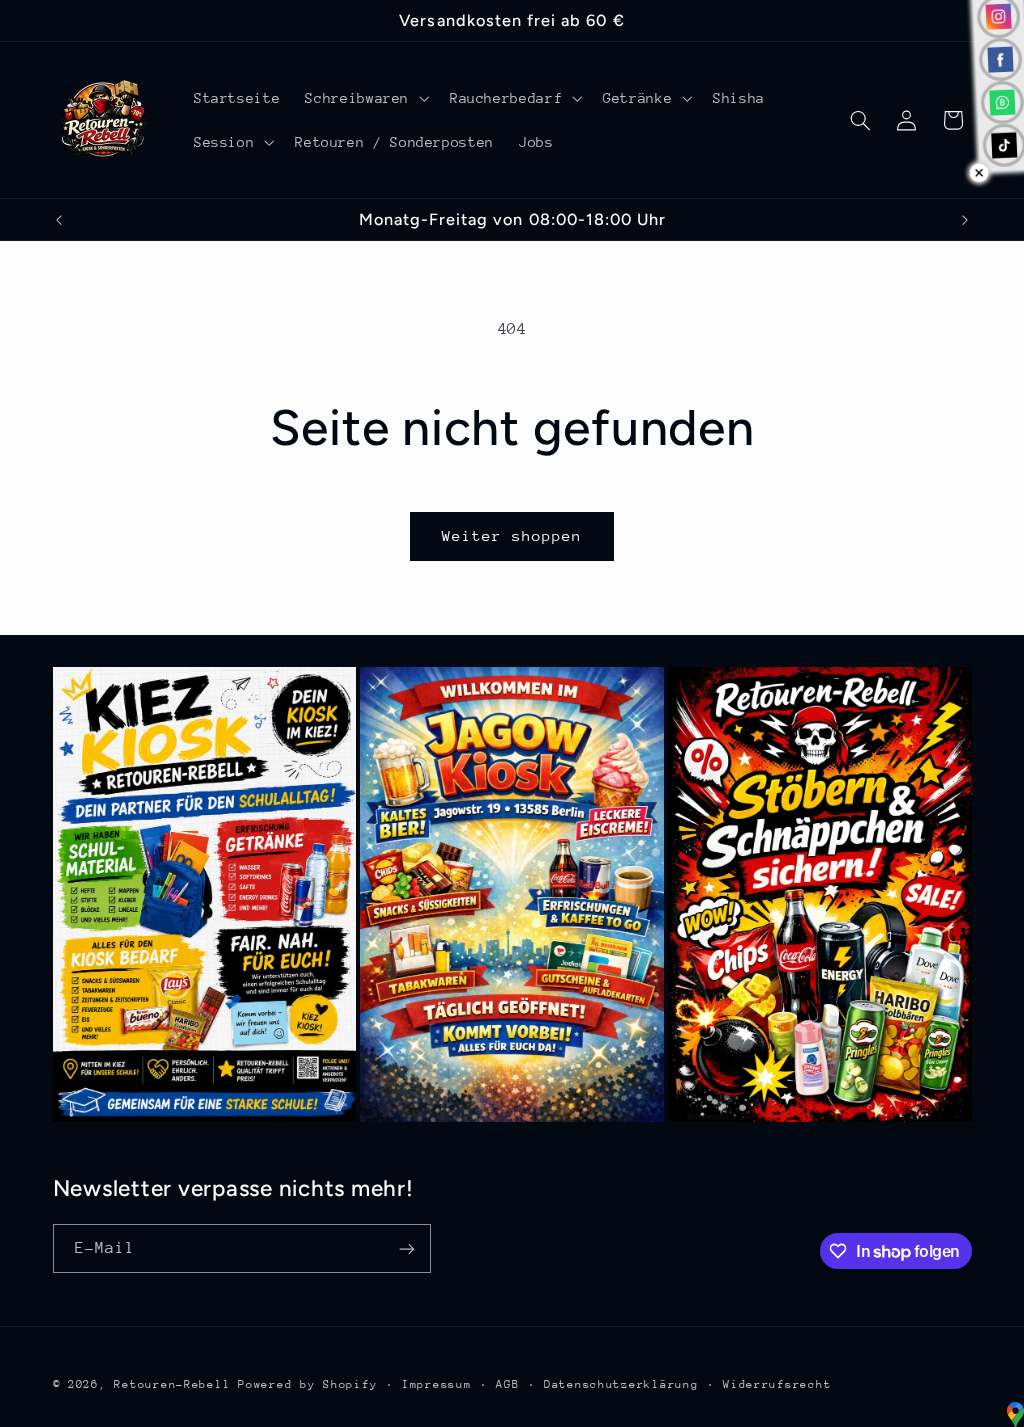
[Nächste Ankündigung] (965, 220)
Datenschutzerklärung (621, 1384)
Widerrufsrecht (777, 1384)
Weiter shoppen (512, 535)
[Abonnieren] (406, 1248)
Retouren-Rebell (172, 1384)
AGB (507, 1384)
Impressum (437, 1384)
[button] (365, 98)
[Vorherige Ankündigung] (59, 220)
